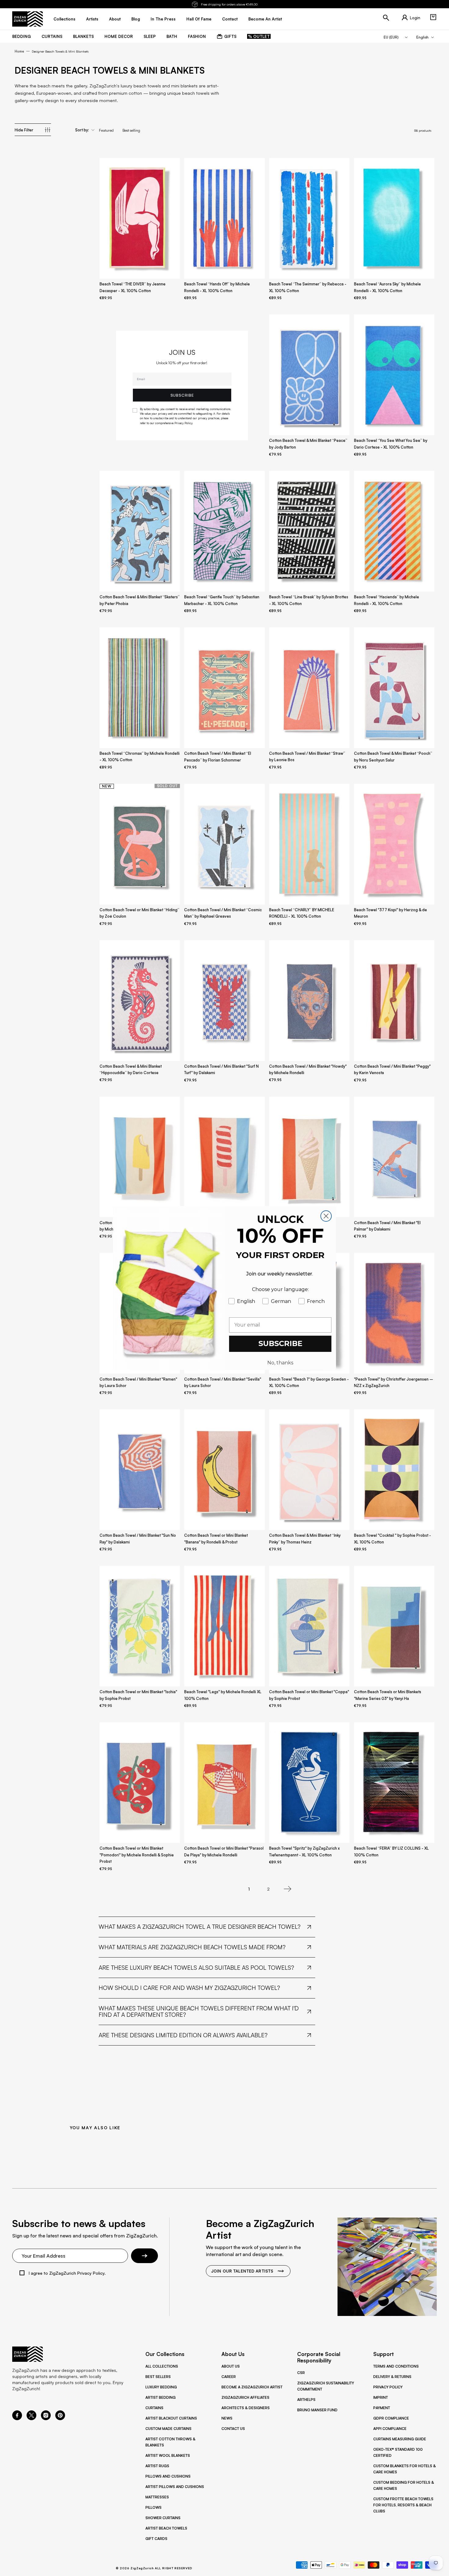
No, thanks (280, 1363)
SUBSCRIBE (280, 1343)
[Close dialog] (326, 1216)
